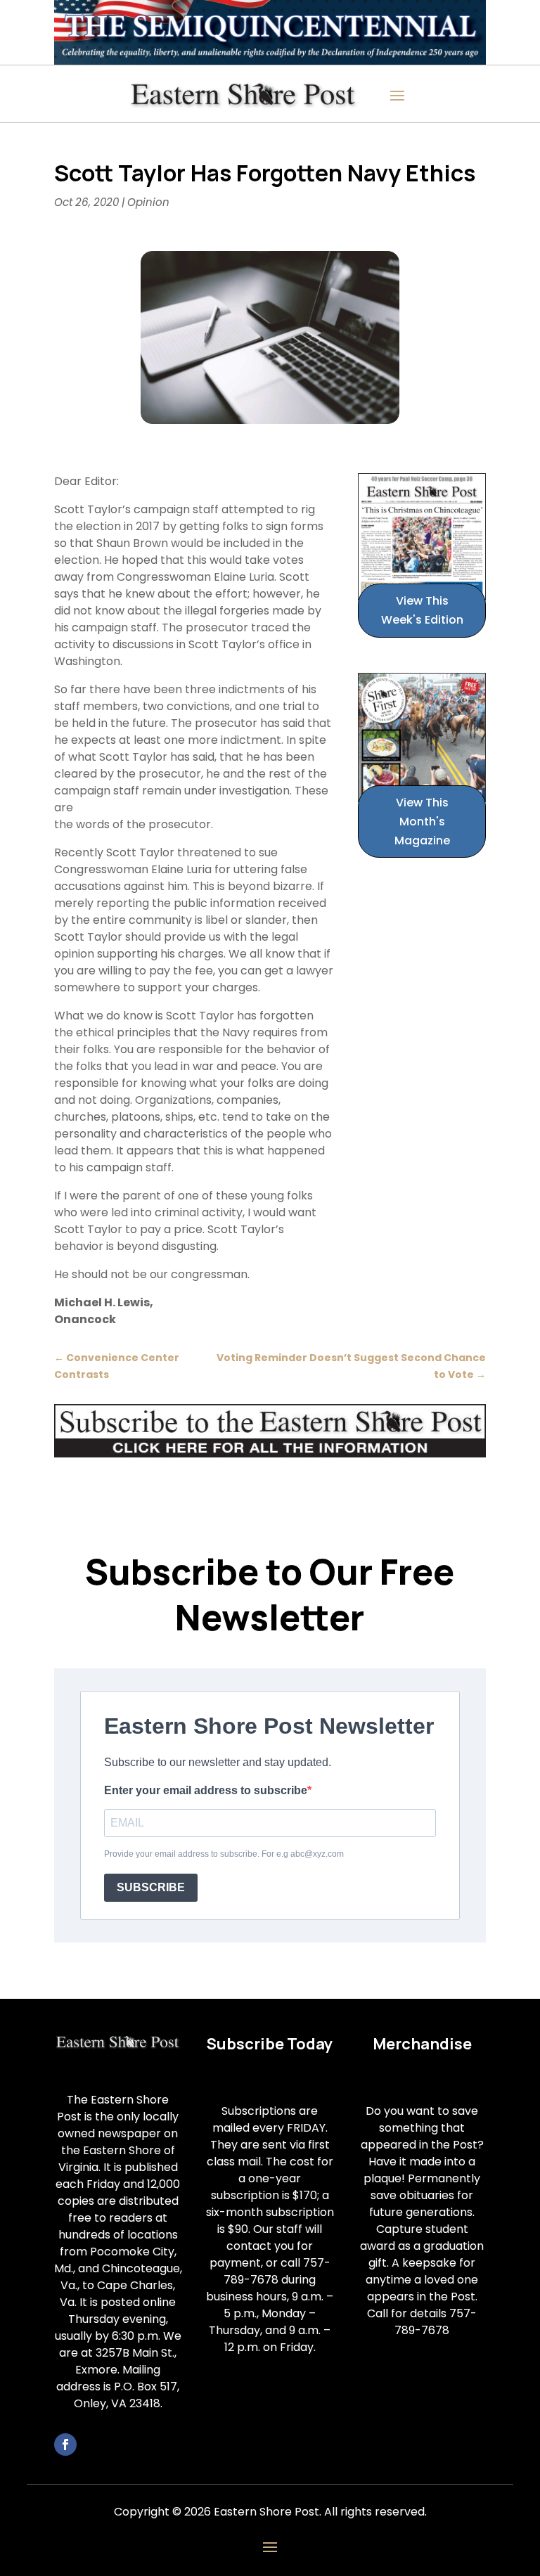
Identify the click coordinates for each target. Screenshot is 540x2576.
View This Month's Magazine (422, 822)
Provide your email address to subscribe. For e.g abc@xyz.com (224, 1854)
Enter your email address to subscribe (206, 1790)
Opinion (148, 202)
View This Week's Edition (422, 610)
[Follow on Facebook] (65, 2445)
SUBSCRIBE (151, 1887)
